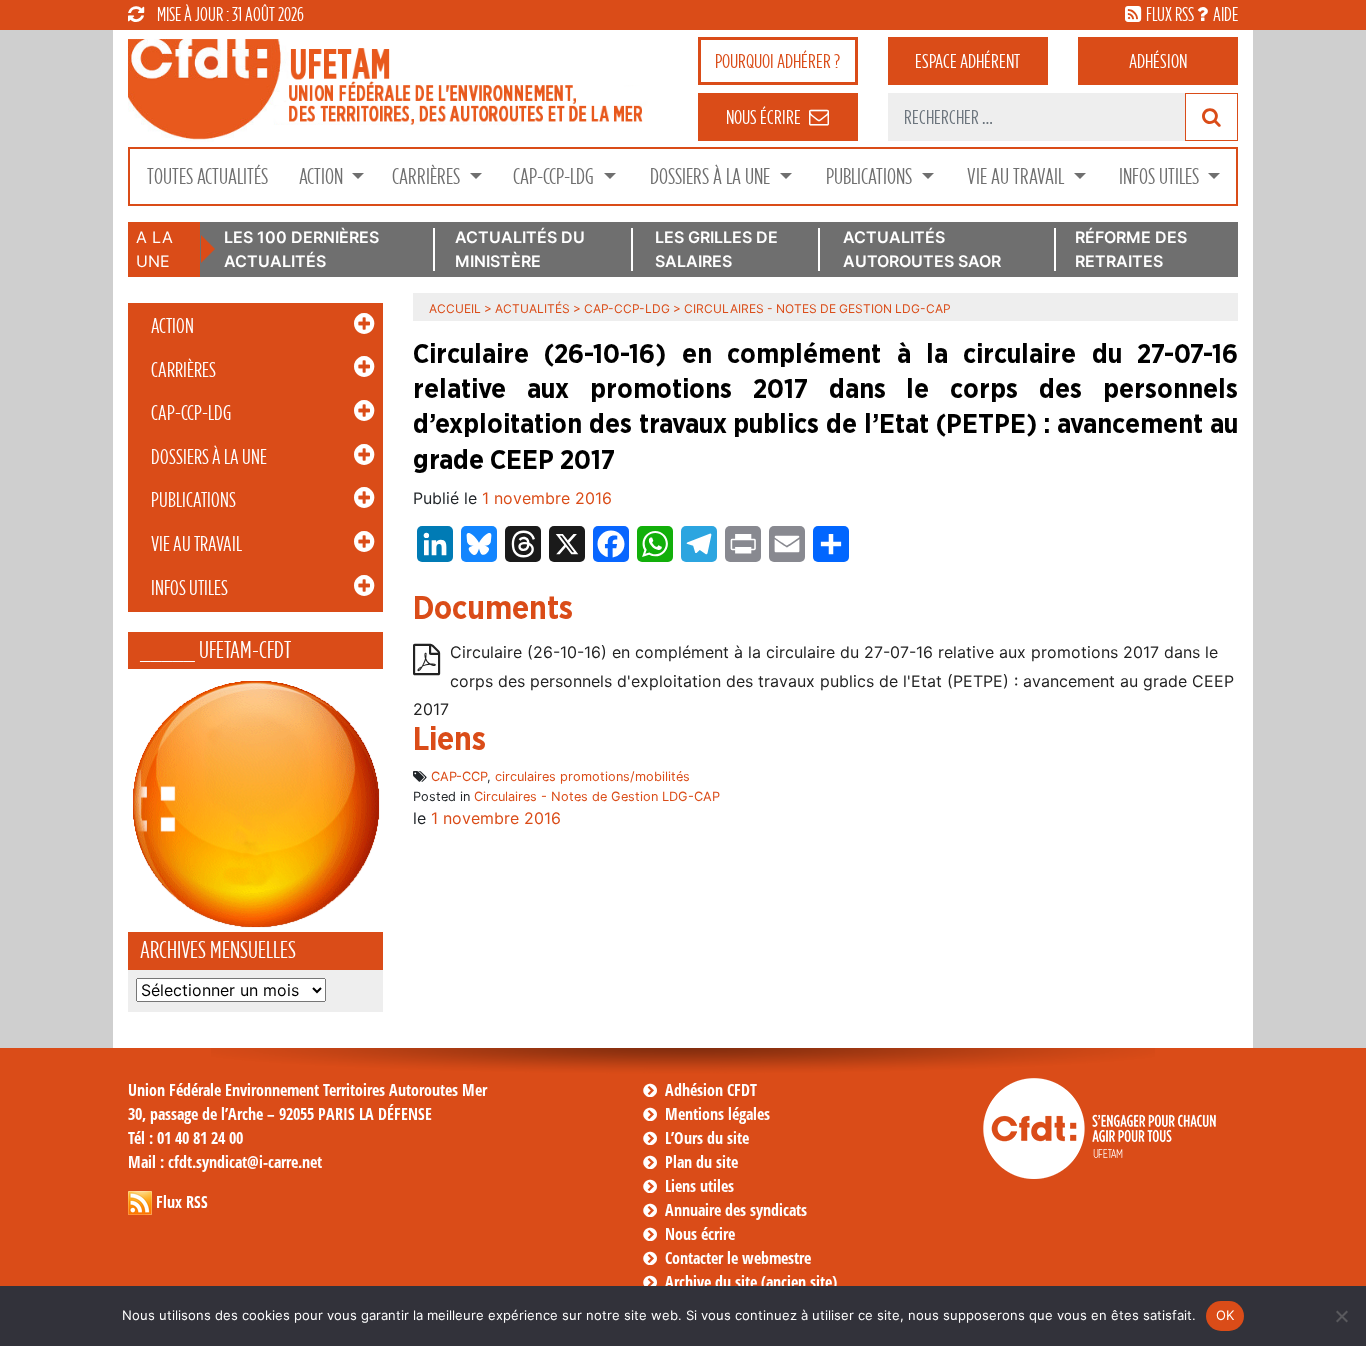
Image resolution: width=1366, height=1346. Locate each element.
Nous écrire (700, 1234)
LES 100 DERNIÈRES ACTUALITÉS (301, 249)
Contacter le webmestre (738, 1258)
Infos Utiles (1161, 176)
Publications (871, 176)
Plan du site (701, 1162)
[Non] (1341, 1316)
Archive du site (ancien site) (751, 1282)
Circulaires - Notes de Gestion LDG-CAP (597, 796)
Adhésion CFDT (711, 1090)
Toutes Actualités (207, 176)
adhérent (967, 61)
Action (323, 176)
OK (1225, 1315)
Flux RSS (182, 1202)
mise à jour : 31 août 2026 (230, 14)
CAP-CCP (459, 776)
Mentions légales (717, 1114)
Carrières (428, 176)
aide (1225, 14)
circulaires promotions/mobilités (592, 776)
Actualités (532, 308)
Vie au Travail (1017, 176)
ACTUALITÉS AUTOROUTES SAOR (922, 249)
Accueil (455, 308)
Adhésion (1158, 61)
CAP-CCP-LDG (555, 176)
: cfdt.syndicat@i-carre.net (225, 1162)
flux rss (1170, 14)
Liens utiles (699, 1186)
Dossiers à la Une (712, 176)
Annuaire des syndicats (736, 1210)
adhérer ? (777, 61)
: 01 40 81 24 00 (185, 1138)
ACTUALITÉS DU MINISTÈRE (520, 249)
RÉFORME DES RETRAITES (1131, 249)
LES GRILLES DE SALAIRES (716, 249)
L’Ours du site (707, 1138)
